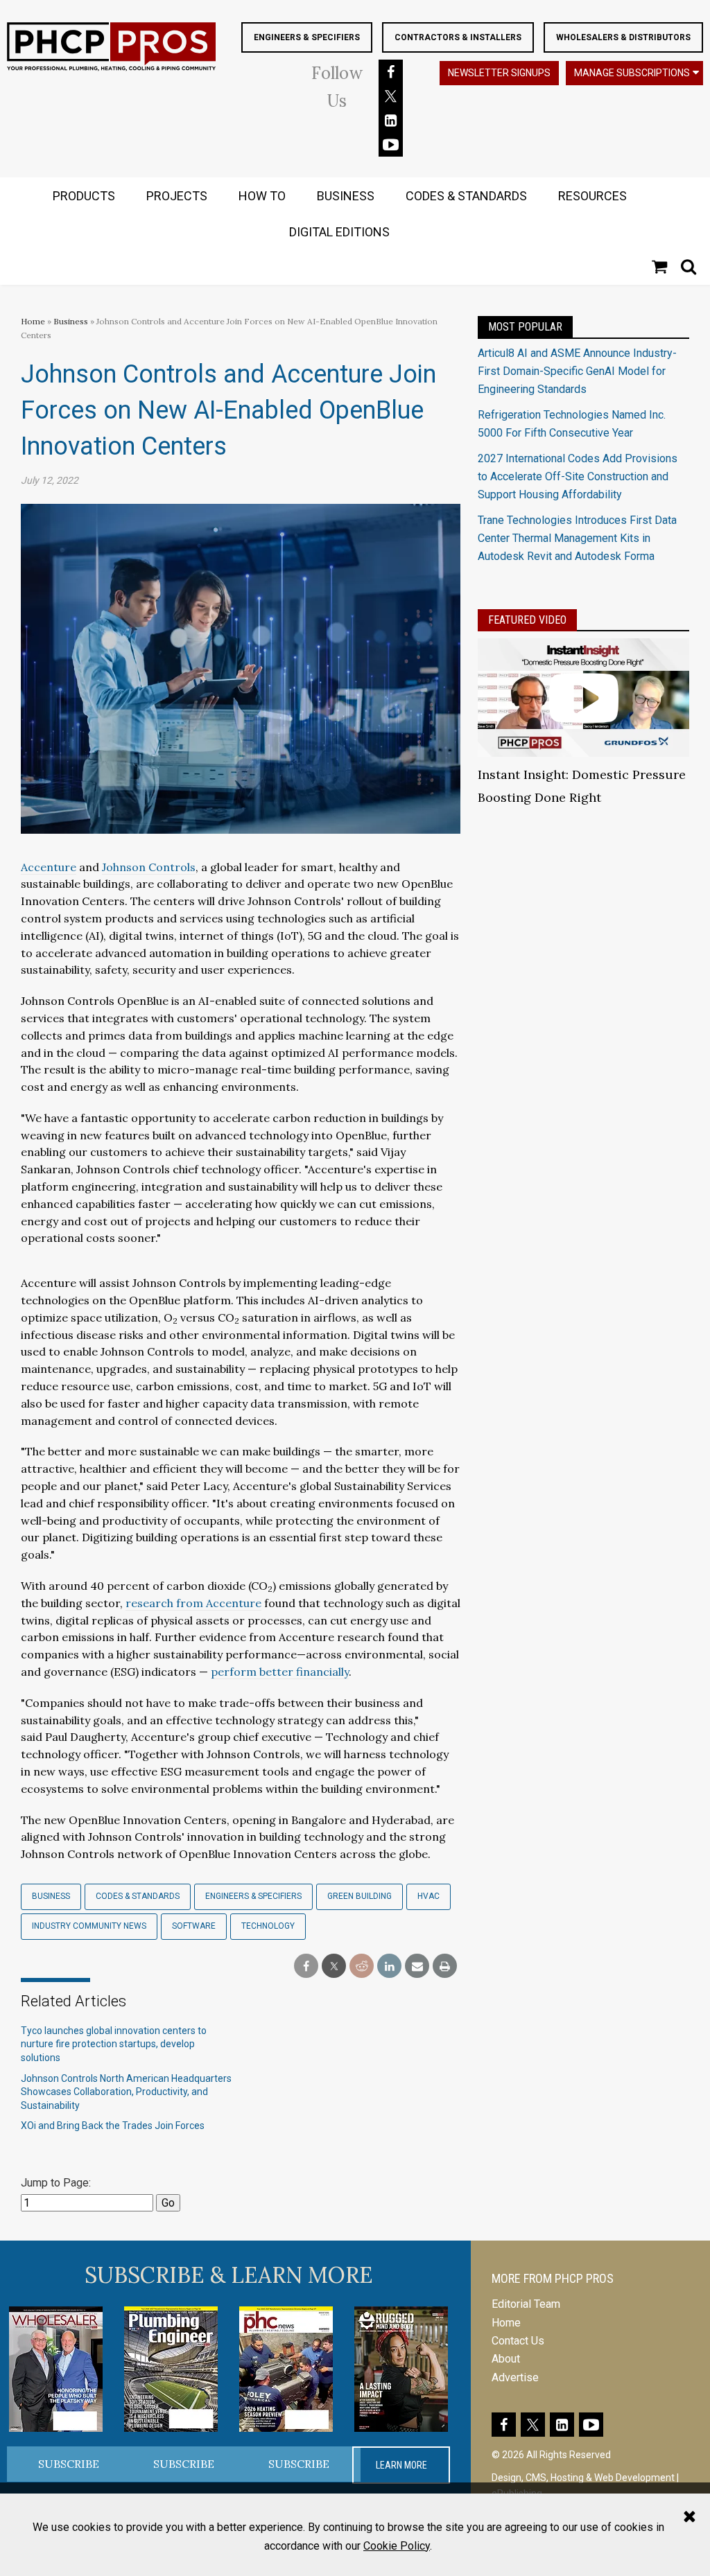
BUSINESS (346, 196)
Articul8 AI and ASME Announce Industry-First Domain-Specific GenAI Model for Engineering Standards (577, 371)
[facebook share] (306, 1966)
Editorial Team (526, 2304)
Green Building (360, 1896)
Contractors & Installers (458, 37)
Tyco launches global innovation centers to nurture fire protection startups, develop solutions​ (114, 2044)
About (506, 2359)
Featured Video (527, 620)
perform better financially (280, 1672)
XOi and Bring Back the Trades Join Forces (113, 2126)
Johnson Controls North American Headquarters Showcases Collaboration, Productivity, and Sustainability (126, 2092)
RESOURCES (592, 196)
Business (72, 321)
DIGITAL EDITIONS (339, 232)
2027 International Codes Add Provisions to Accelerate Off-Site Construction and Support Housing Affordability (578, 477)
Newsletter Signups (499, 73)
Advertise (515, 2377)
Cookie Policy (397, 2546)
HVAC (428, 1896)
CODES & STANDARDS (466, 196)
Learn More (401, 2465)
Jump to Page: (56, 2183)
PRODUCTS (84, 196)
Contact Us (518, 2341)
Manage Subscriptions (632, 73)
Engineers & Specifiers (307, 37)
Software (194, 1926)
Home (33, 321)
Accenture (49, 867)
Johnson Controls (149, 867)
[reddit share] (362, 1966)
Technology (268, 1926)
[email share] (417, 1966)
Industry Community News (89, 1926)
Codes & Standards (138, 1896)
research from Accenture (193, 1603)
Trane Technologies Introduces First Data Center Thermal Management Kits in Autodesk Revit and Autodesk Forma (577, 538)
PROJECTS (177, 196)
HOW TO (262, 196)
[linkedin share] (389, 1966)
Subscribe (69, 2464)
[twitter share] (334, 1966)
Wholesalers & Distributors (623, 37)
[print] (445, 1966)
